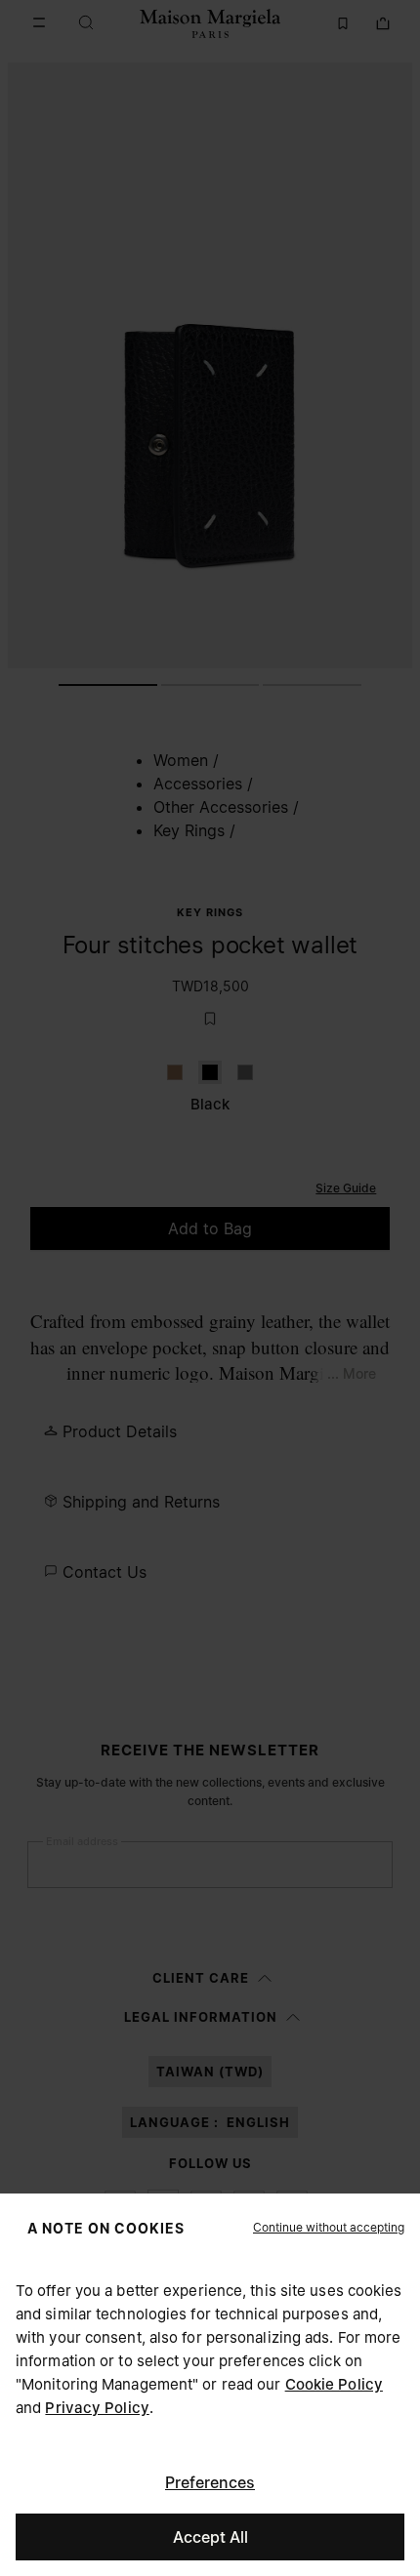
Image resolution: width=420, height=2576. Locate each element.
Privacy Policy (97, 2408)
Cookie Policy (334, 2384)
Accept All (210, 2537)
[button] (329, 2228)
